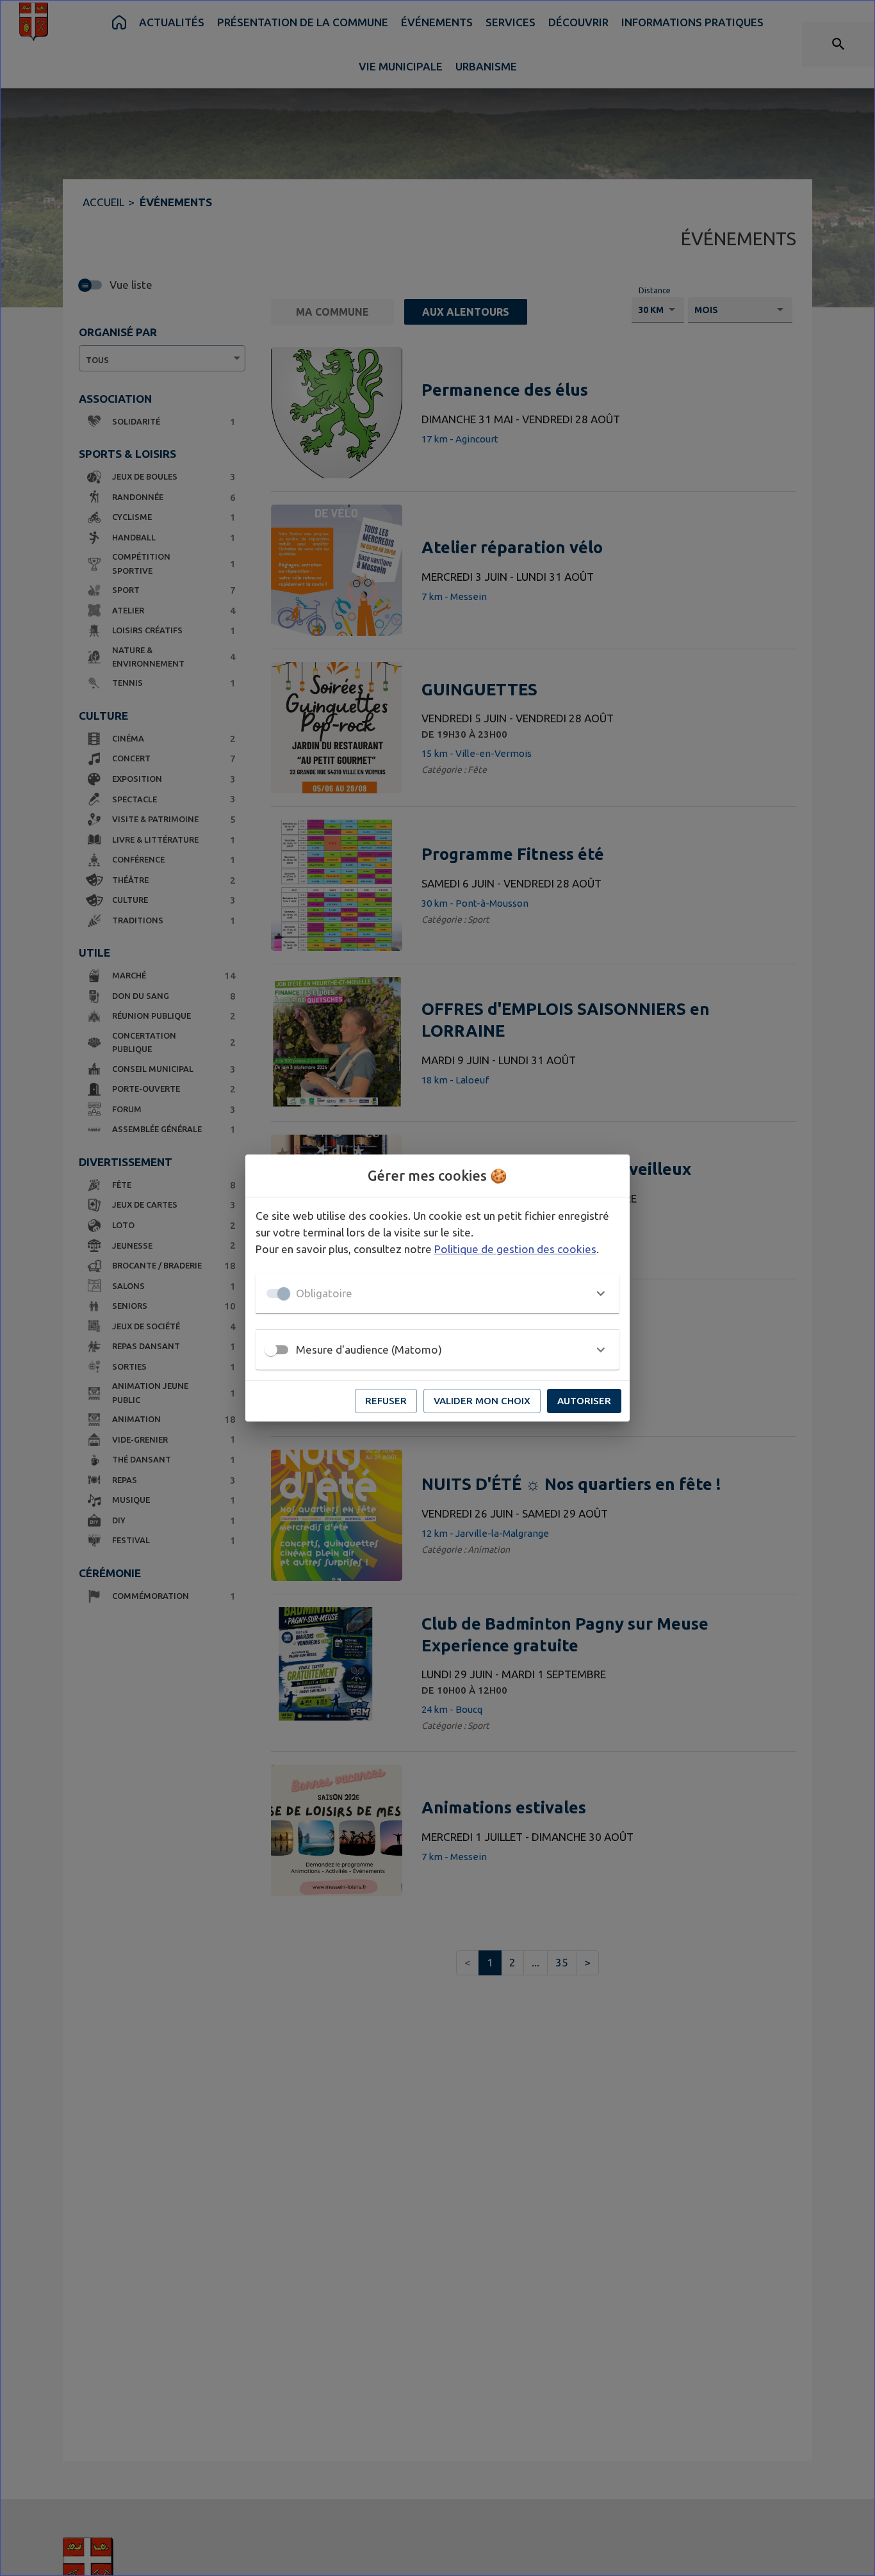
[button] (437, 1293)
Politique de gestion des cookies (515, 1249)
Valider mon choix (482, 1401)
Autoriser (584, 1401)
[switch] (271, 1350)
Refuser (386, 1401)
